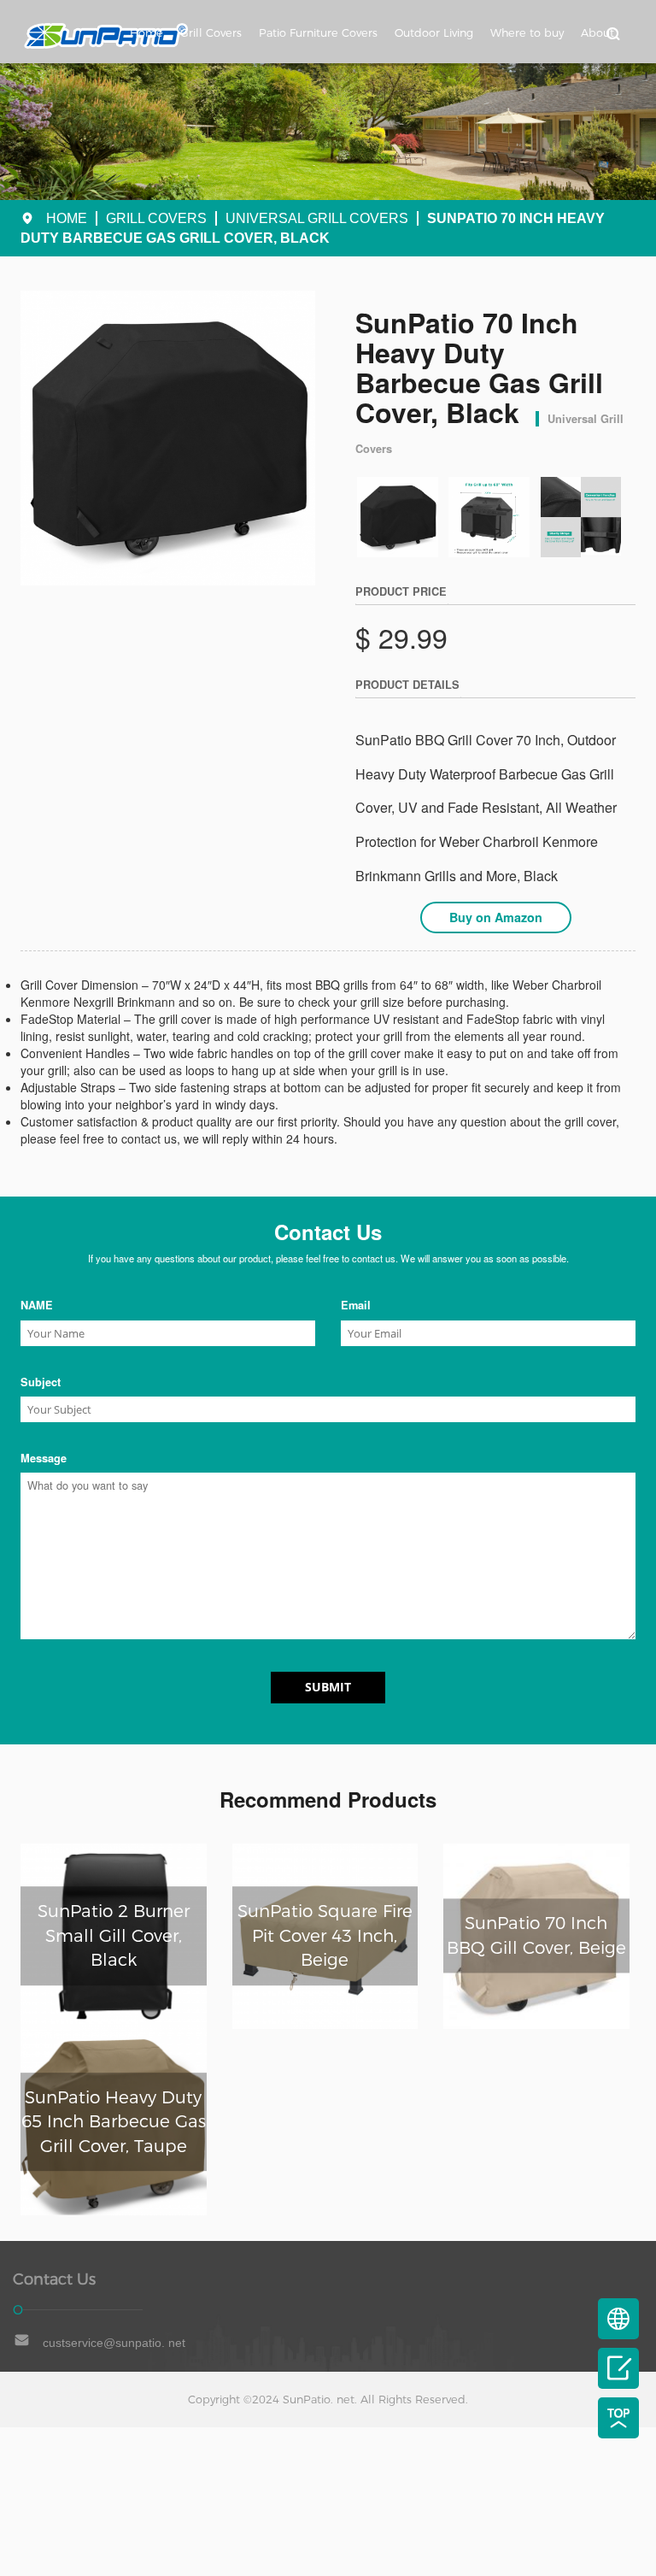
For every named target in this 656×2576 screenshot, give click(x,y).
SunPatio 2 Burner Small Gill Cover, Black (114, 1935)
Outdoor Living (434, 33)
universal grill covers (317, 218)
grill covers (156, 218)
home (67, 218)
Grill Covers (211, 33)
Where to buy (527, 33)
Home (146, 33)
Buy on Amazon (496, 917)
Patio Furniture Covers (318, 33)
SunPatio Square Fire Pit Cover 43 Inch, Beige (325, 1935)
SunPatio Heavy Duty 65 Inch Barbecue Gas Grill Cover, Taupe (114, 2122)
